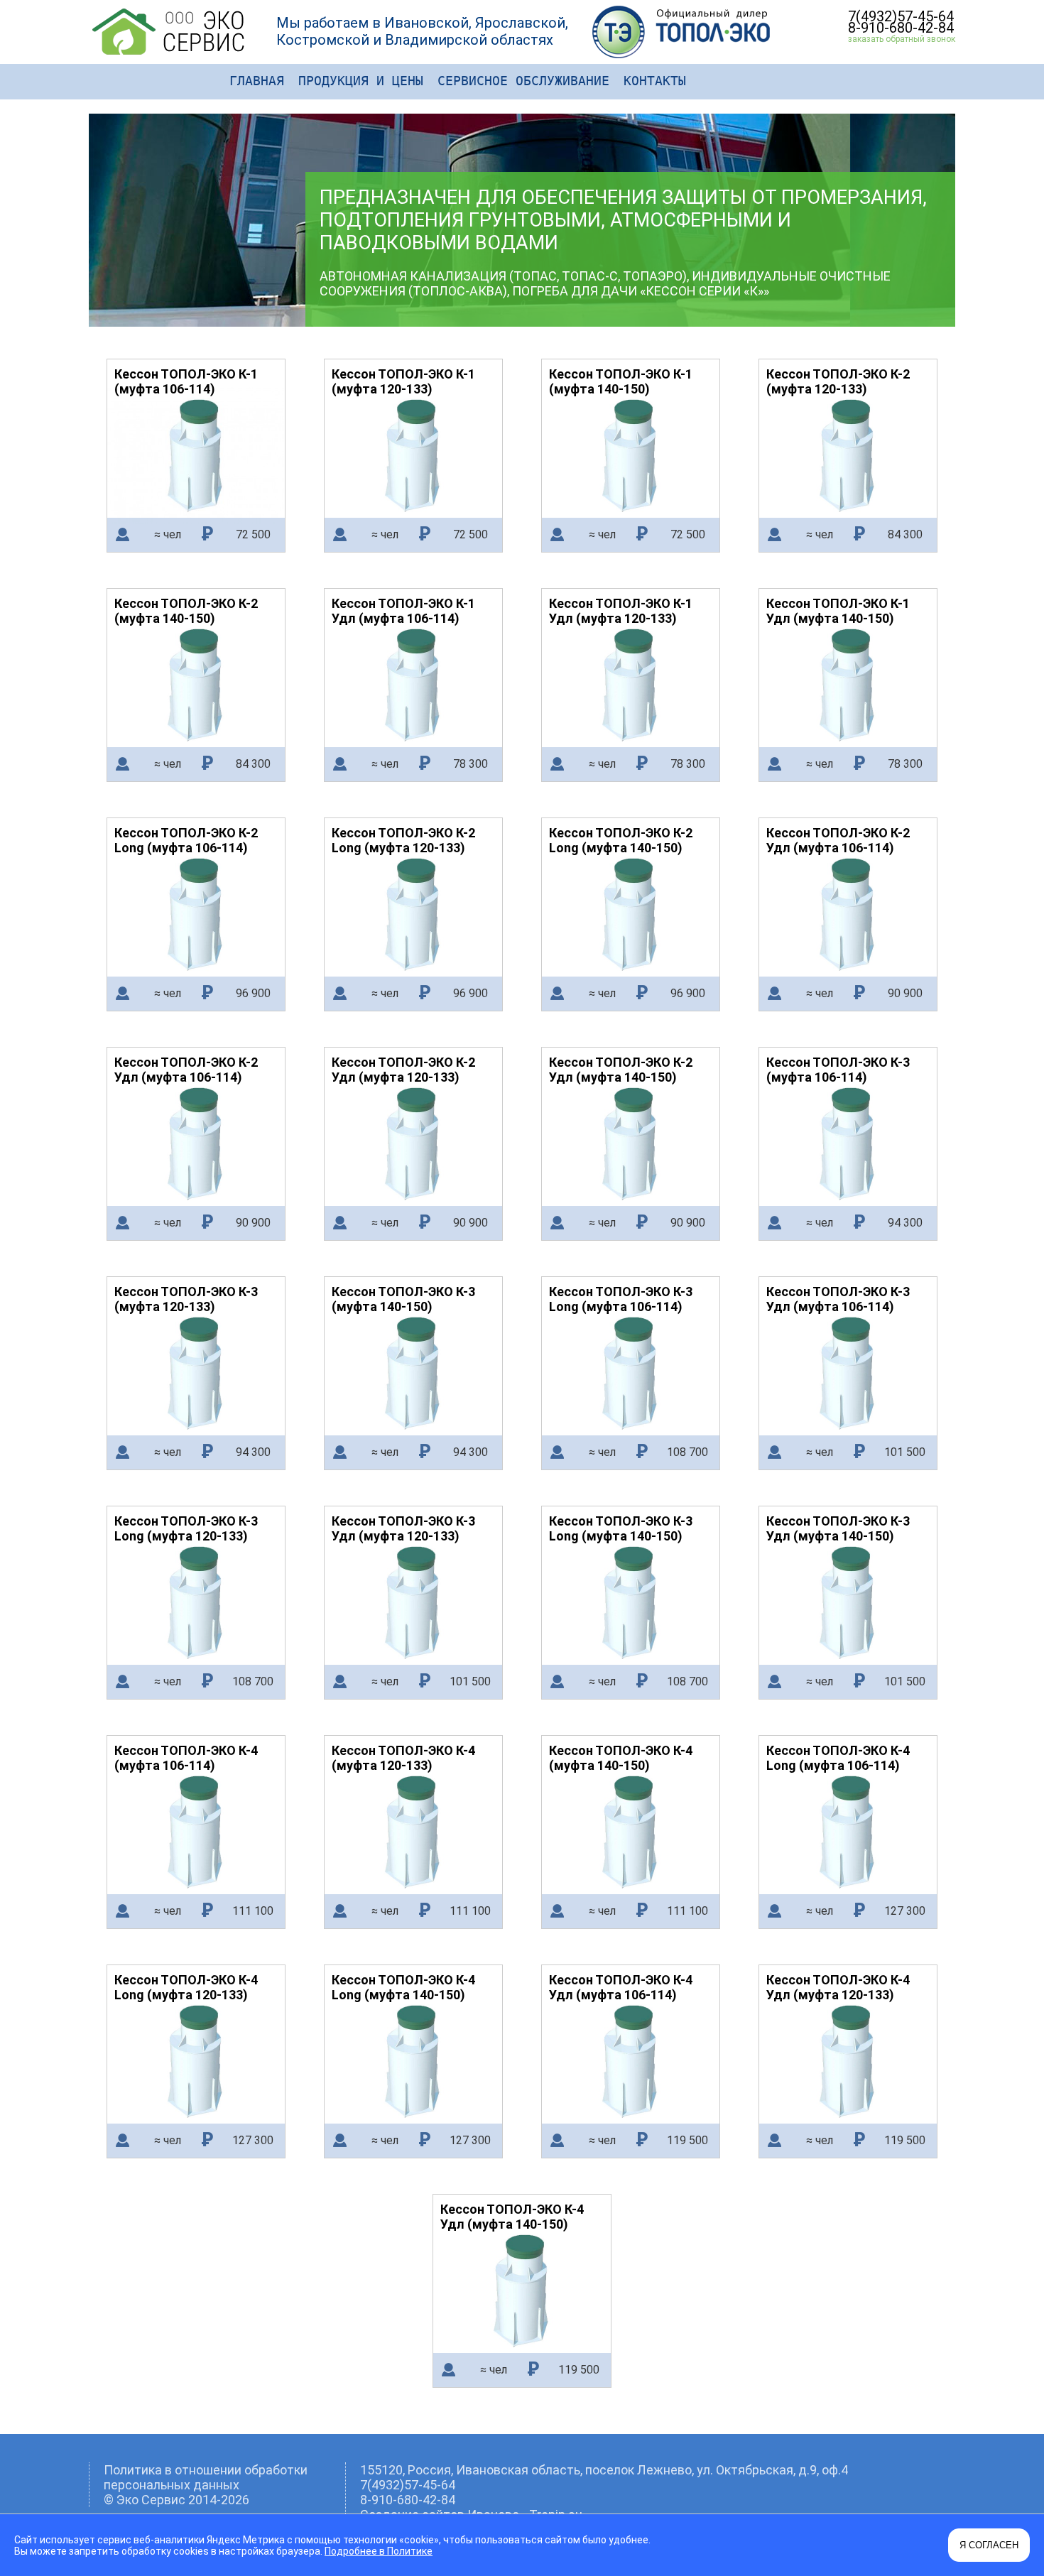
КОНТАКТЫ (655, 81)
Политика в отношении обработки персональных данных (206, 2477)
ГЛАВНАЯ (257, 81)
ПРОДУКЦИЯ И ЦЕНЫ (361, 81)
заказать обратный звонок (902, 39)
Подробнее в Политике (379, 2551)
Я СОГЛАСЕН (989, 2545)
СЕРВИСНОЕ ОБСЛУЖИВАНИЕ (523, 81)
